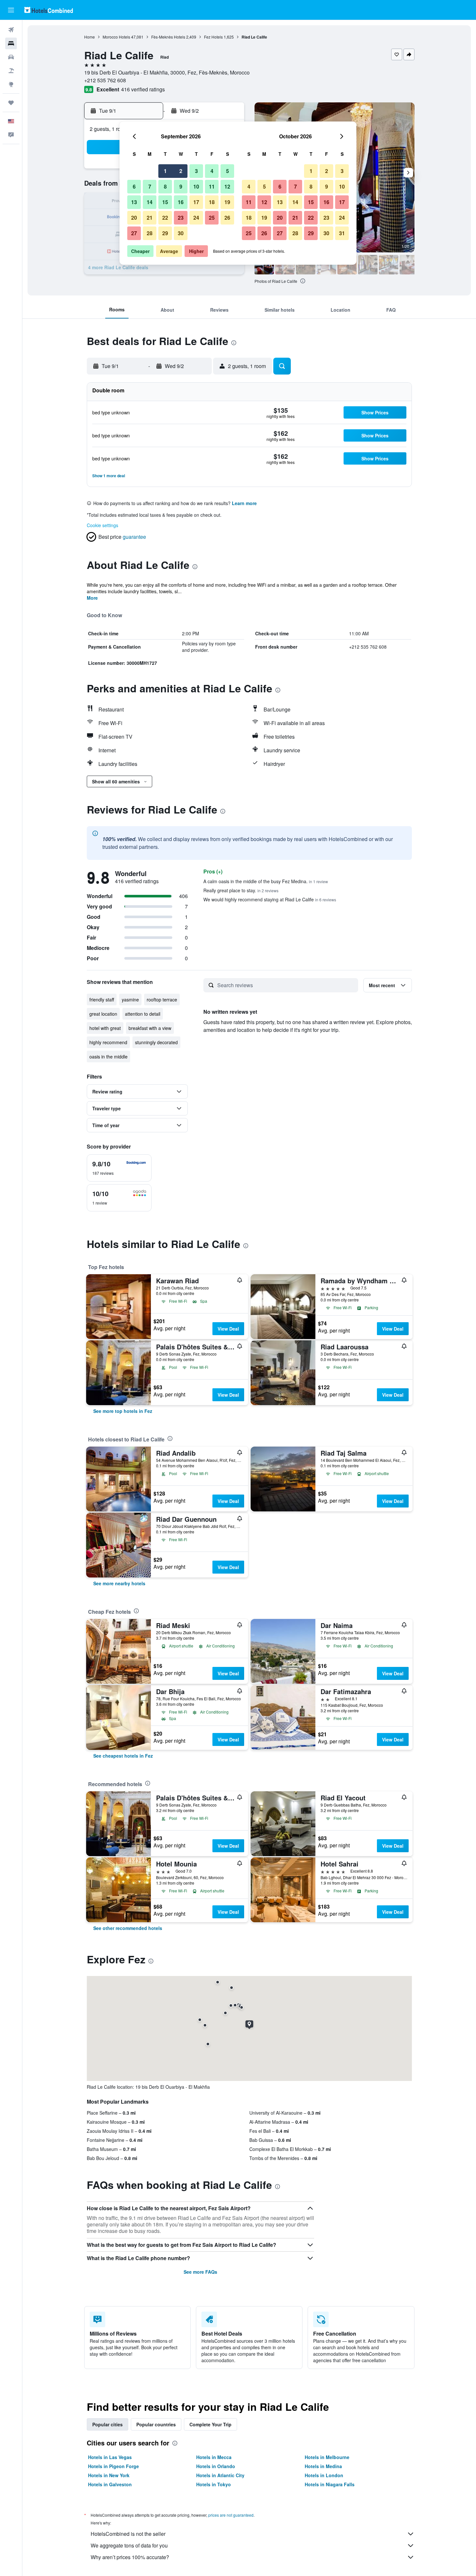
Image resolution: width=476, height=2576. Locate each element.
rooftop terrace (162, 999)
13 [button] (134, 202)
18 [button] (212, 202)
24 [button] (196, 218)
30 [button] (181, 233)
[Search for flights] (11, 30)
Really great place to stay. (241, 890)
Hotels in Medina (323, 2466)
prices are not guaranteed (231, 2515)
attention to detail (143, 1014)
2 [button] (181, 171)
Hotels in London (324, 2475)
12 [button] (227, 186)
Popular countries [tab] (156, 2424)
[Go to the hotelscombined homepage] (49, 10)
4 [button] (212, 171)
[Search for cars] (11, 57)
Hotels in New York (109, 2475)
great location (103, 1014)
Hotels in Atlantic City (220, 2475)
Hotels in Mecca (214, 2457)
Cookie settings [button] (102, 525)
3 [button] (196, 171)
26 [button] (227, 218)
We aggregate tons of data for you (129, 2545)
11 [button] (212, 186)
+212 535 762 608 (105, 80)
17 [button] (196, 202)
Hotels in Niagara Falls (330, 2484)
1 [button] (165, 171)
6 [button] (134, 186)
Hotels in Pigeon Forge (113, 2466)
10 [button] (196, 186)
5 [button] (227, 171)
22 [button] (165, 218)
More (92, 598)
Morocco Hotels (116, 37)
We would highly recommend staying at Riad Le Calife (270, 899)
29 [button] (165, 233)
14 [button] (150, 202)
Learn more (244, 503)
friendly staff (102, 999)
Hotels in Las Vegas (110, 2457)
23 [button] (181, 218)
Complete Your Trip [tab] (210, 2424)
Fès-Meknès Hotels (168, 37)
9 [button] (181, 186)
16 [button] (181, 202)
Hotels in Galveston (110, 2484)
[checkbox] (119, 1168)
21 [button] (150, 218)
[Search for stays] (11, 43)
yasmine (130, 999)
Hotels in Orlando (216, 2466)
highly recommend (108, 1042)
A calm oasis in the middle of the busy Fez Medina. (266, 881)
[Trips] (11, 103)
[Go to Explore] (11, 84)
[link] (123, 1411)
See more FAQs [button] (200, 2272)
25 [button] (212, 218)
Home (90, 37)
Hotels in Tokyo (214, 2484)
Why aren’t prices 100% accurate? (130, 2557)
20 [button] (134, 218)
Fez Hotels (213, 37)
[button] (11, 10)
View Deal (228, 1329)
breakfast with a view (150, 1028)
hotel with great (105, 1028)
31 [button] (342, 233)
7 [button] (150, 186)
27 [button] (134, 233)
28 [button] (150, 233)
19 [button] (227, 202)
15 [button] (165, 202)
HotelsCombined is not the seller (128, 2534)
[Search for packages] (11, 71)
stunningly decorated (156, 1042)
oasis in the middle (108, 1057)
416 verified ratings (143, 89)
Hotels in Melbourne (327, 2457)
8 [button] (165, 186)
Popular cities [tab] (108, 2424)
